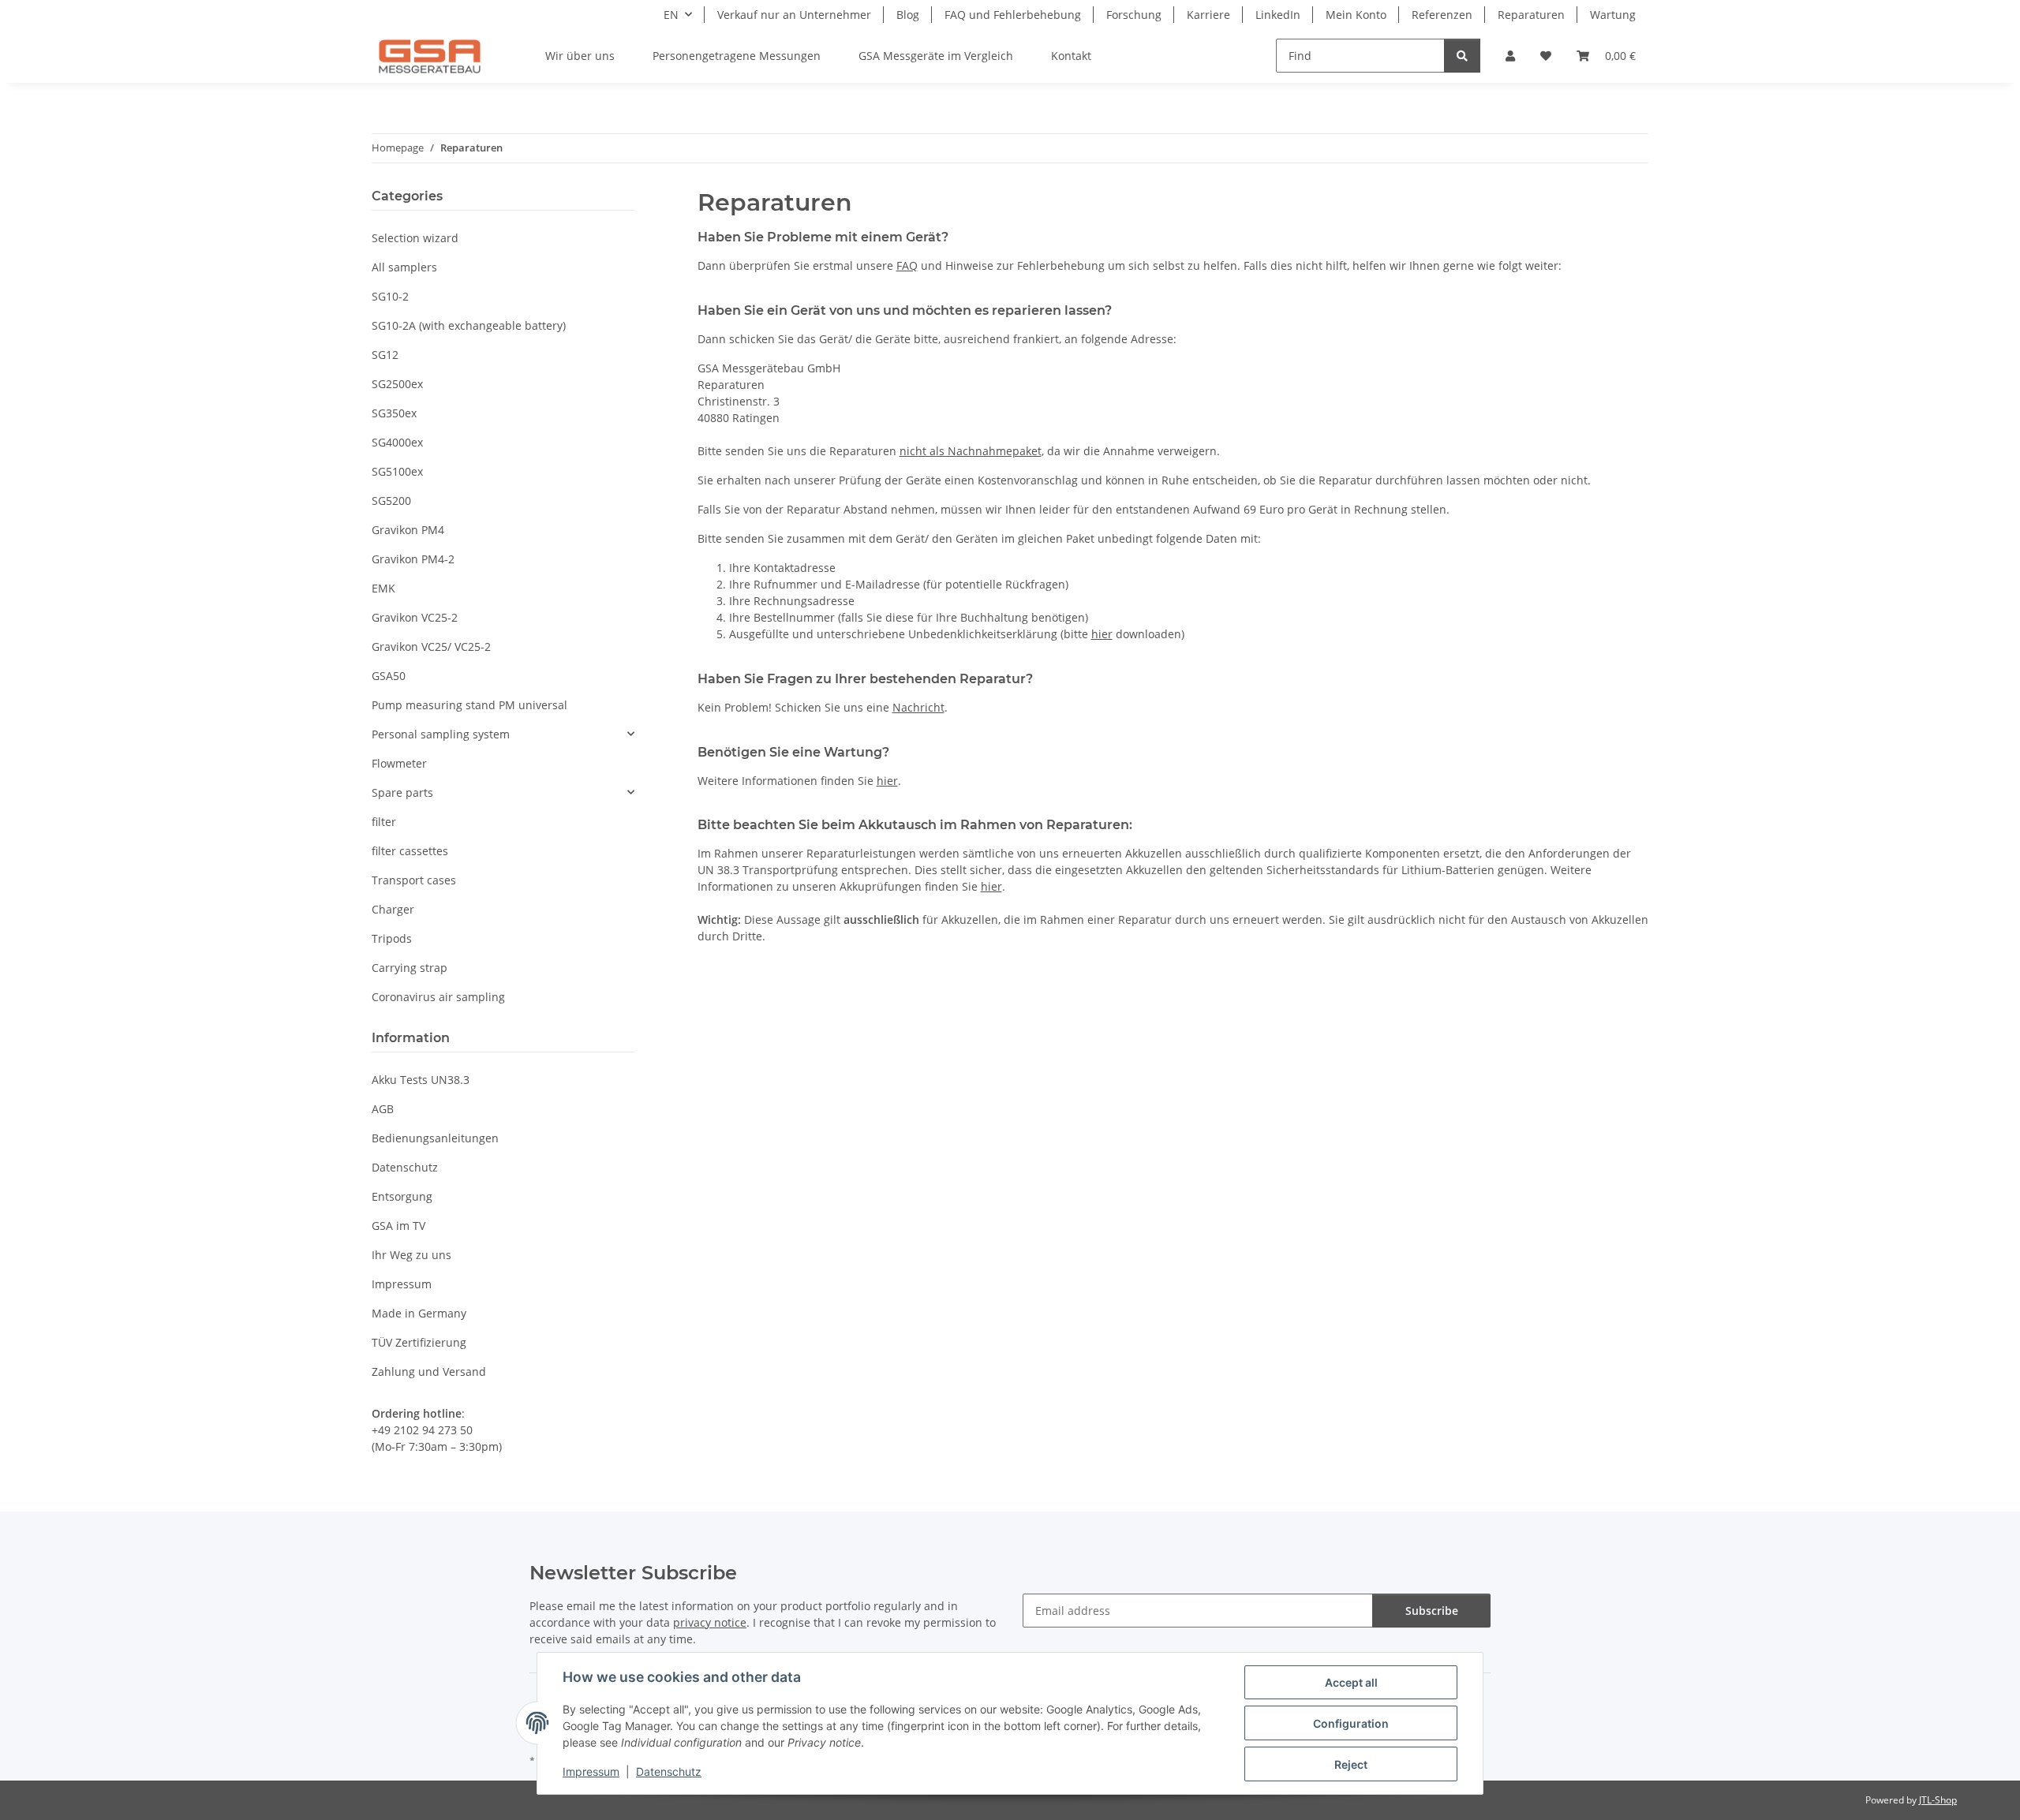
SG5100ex (397, 471)
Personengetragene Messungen (737, 56)
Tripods (392, 938)
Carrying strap (410, 968)
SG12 (385, 355)
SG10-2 (390, 296)
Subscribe (1432, 1611)
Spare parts (402, 792)
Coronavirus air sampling (438, 997)
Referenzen (1442, 15)
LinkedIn (1278, 15)
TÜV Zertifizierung (419, 1342)
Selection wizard (415, 238)
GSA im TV (398, 1226)
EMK (383, 588)
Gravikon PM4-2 (413, 559)
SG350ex (394, 413)
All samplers (404, 267)
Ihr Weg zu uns (411, 1255)
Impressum (591, 1771)
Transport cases (414, 880)
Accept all (1351, 1682)
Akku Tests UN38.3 (421, 1080)
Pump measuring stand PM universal (469, 705)
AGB (383, 1109)
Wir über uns (580, 56)
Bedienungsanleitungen (435, 1138)
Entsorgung (402, 1196)
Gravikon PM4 (408, 530)
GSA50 (389, 676)
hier (1102, 634)
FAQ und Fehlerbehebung (1013, 15)
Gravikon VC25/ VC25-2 (431, 647)
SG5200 (391, 501)
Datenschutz (669, 1771)
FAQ (907, 265)
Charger (393, 909)
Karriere (1208, 15)
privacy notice (710, 1622)
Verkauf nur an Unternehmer (794, 15)
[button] (1510, 56)
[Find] (1462, 56)
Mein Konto (1356, 15)
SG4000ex (397, 442)
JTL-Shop (1938, 1800)
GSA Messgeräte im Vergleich (936, 56)
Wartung (1613, 15)
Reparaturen (1531, 15)
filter (384, 822)
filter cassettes (410, 851)
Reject (1351, 1764)
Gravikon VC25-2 (415, 617)
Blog (908, 15)
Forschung (1134, 15)
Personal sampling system (441, 734)
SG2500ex (397, 384)
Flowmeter (399, 763)
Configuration (1351, 1723)
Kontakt (1071, 56)
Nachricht (918, 707)
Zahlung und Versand (429, 1372)
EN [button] (671, 15)
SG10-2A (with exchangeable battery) (469, 325)
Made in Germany (419, 1313)
